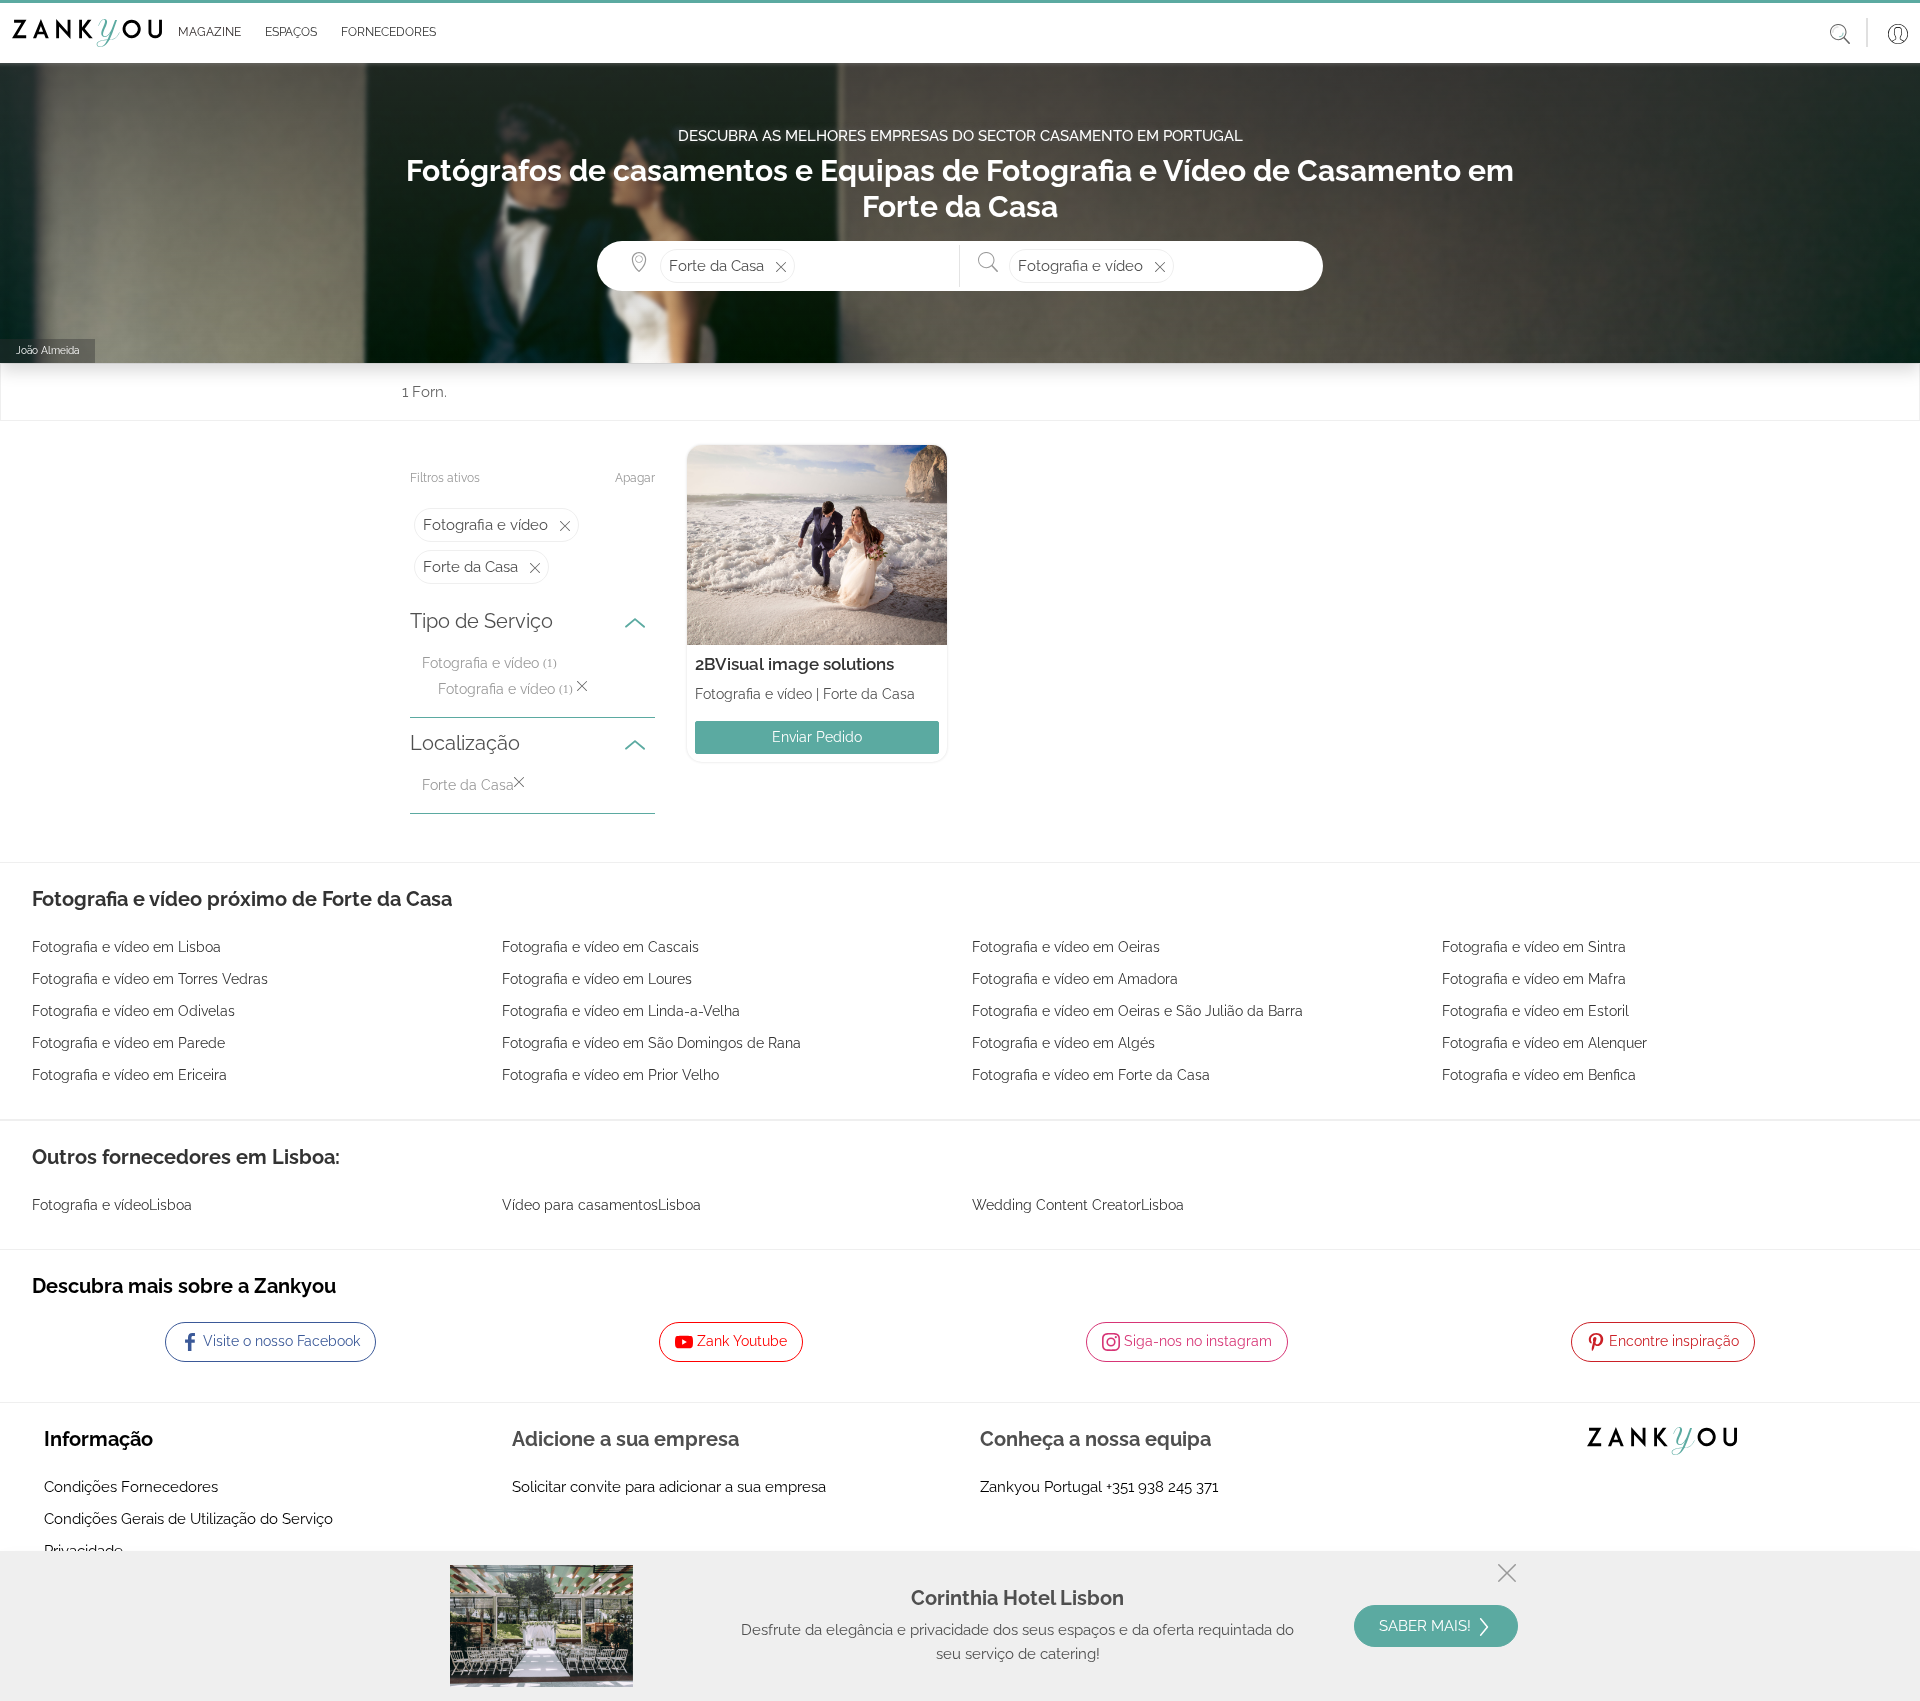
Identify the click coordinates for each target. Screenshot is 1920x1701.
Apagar (635, 478)
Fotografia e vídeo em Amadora (1075, 979)
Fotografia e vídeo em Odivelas (133, 1011)
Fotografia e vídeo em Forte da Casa (1091, 1075)
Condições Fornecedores (131, 1487)
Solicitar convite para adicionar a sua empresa (669, 1487)
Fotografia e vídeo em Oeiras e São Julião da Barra (1137, 1011)
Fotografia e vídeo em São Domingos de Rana (651, 1043)
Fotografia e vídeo (480, 663)
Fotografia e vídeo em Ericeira (129, 1075)
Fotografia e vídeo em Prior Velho (610, 1075)
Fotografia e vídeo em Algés (1063, 1043)
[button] (205, 33)
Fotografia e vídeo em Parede (128, 1043)
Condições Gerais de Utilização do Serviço (188, 1519)
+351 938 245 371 (1162, 1487)
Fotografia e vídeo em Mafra (1534, 979)
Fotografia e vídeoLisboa (112, 1205)
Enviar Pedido (817, 737)
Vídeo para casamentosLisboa (601, 1205)
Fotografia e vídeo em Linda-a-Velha (621, 1011)
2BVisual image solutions (794, 664)
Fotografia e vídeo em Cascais (600, 947)
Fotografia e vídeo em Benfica (1539, 1075)
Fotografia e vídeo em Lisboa (126, 947)
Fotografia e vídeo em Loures (597, 979)
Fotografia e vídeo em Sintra (1534, 947)
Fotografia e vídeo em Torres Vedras (150, 979)
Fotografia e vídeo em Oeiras (1066, 947)
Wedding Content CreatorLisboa (1078, 1205)
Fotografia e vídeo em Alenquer (1544, 1043)
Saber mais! (1427, 1626)
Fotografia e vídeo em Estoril (1535, 1011)
